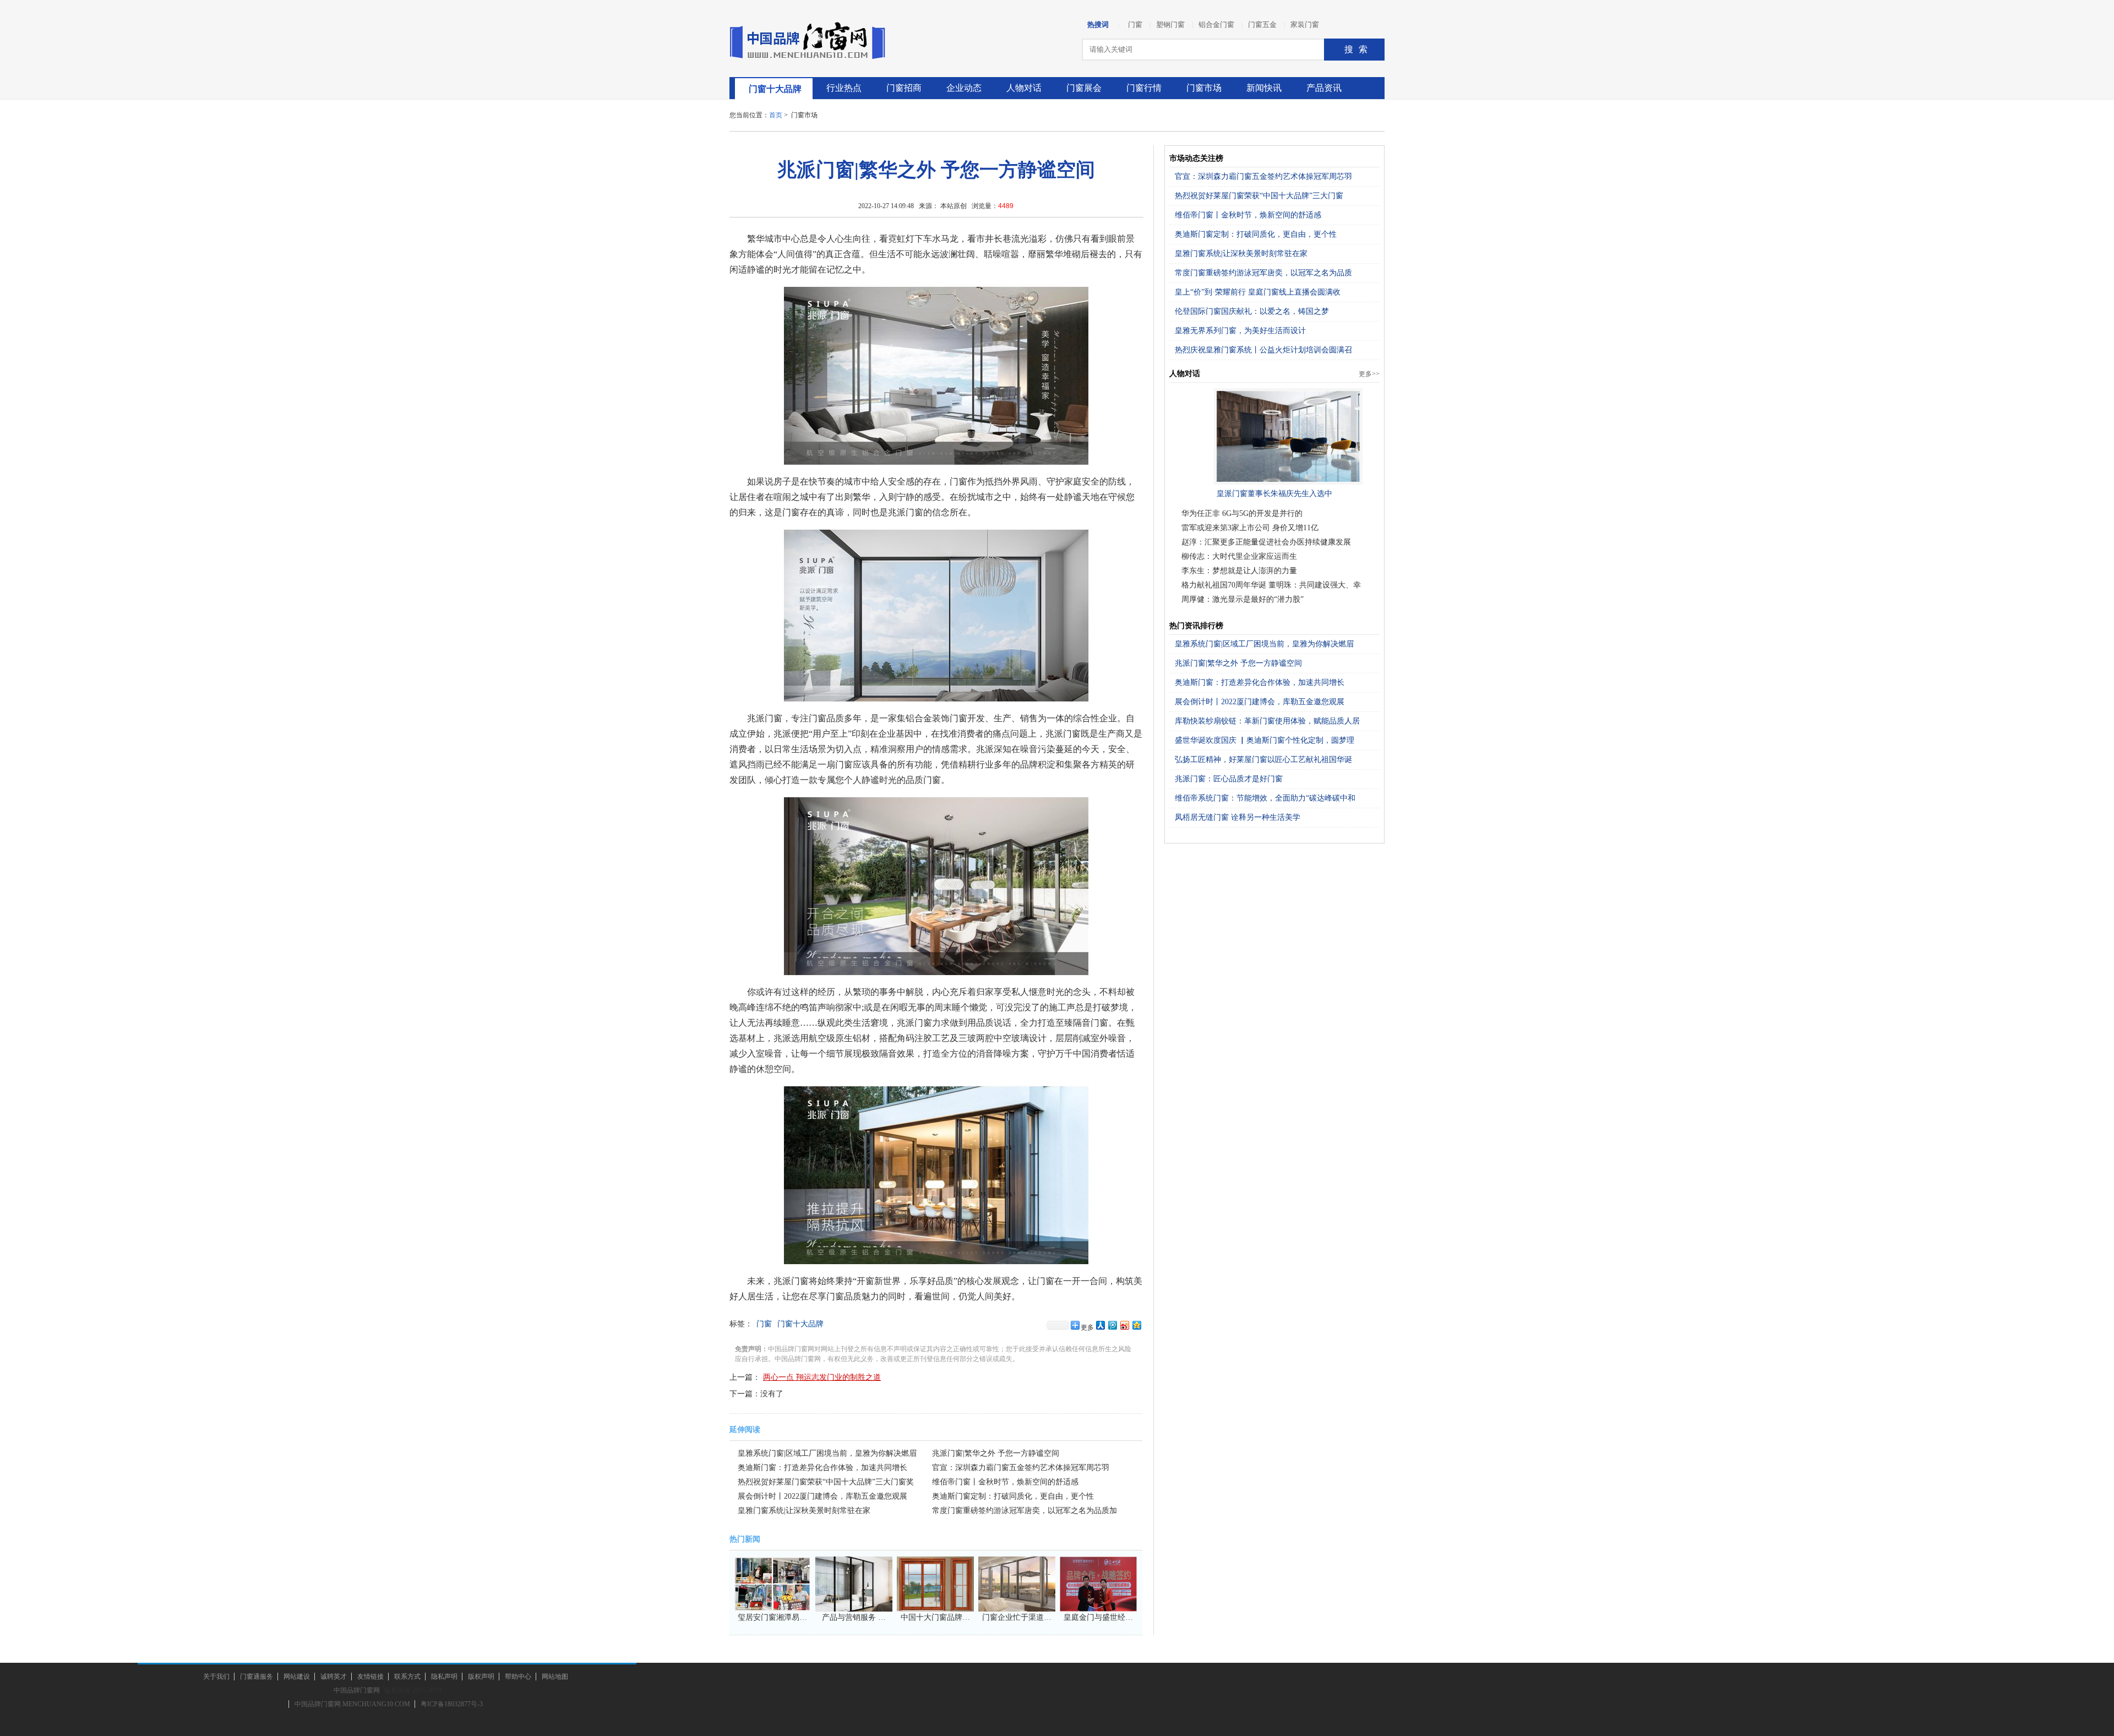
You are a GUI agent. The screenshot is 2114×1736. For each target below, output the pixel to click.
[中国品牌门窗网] (812, 41)
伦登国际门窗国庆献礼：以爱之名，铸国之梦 (1252, 311)
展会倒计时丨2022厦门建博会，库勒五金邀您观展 (822, 1496)
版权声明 (481, 1677)
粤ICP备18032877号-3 (452, 1704)
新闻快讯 (1264, 88)
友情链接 (371, 1677)
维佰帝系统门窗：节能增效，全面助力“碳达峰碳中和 (1265, 798)
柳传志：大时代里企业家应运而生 (1239, 556)
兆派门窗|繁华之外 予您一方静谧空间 (996, 1453)
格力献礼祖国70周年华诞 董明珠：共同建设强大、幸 (1271, 585)
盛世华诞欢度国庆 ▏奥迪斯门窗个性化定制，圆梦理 (1265, 740)
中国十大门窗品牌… (935, 1617)
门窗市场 (1204, 88)
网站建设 (297, 1677)
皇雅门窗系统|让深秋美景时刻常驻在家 (804, 1511)
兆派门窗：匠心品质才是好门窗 (1229, 779)
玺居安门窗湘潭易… (772, 1617)
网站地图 (555, 1677)
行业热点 (844, 88)
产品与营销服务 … (854, 1617)
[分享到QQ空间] (1136, 1325)
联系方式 (407, 1677)
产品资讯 (1324, 88)
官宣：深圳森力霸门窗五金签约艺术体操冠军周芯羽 (1021, 1468)
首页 (776, 115)
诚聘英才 (334, 1677)
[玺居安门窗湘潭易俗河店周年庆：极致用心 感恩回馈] (772, 1605)
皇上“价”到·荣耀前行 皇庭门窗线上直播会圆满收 (1258, 292)
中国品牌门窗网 (357, 1690)
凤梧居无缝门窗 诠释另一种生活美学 (1238, 817)
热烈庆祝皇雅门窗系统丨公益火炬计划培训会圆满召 (1263, 350)
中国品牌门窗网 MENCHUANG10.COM (352, 1704)
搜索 (1359, 49)
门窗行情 (1144, 88)
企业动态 (964, 88)
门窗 (764, 1324)
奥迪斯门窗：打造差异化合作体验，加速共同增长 (822, 1468)
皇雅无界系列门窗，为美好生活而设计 (1240, 331)
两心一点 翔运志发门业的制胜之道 (822, 1377)
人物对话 (1024, 88)
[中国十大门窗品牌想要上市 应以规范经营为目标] (935, 1605)
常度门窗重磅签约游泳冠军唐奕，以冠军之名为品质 (1263, 273)
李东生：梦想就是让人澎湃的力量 (1239, 571)
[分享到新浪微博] (1124, 1325)
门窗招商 (904, 88)
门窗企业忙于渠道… (1017, 1617)
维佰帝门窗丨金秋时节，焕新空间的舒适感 (1005, 1482)
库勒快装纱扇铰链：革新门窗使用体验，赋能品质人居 (1267, 721)
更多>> (1369, 374)
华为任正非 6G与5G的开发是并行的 (1242, 513)
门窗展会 (1084, 88)
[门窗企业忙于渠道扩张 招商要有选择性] (1017, 1605)
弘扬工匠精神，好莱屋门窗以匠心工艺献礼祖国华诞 (1263, 760)
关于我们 (216, 1677)
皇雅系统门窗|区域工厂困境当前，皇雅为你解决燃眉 (1264, 644)
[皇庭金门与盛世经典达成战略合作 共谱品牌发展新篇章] (1098, 1605)
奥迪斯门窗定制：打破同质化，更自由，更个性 (1013, 1496)
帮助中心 (518, 1677)
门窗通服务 (257, 1677)
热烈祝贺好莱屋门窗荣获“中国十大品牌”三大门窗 (1259, 196)
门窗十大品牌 (775, 89)
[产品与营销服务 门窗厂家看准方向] (854, 1605)
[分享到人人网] (1100, 1325)
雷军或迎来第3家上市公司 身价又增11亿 (1250, 528)
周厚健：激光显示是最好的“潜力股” (1243, 599)
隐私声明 (444, 1677)
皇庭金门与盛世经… (1098, 1617)
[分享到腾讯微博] (1112, 1325)
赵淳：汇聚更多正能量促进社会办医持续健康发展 (1266, 542)
